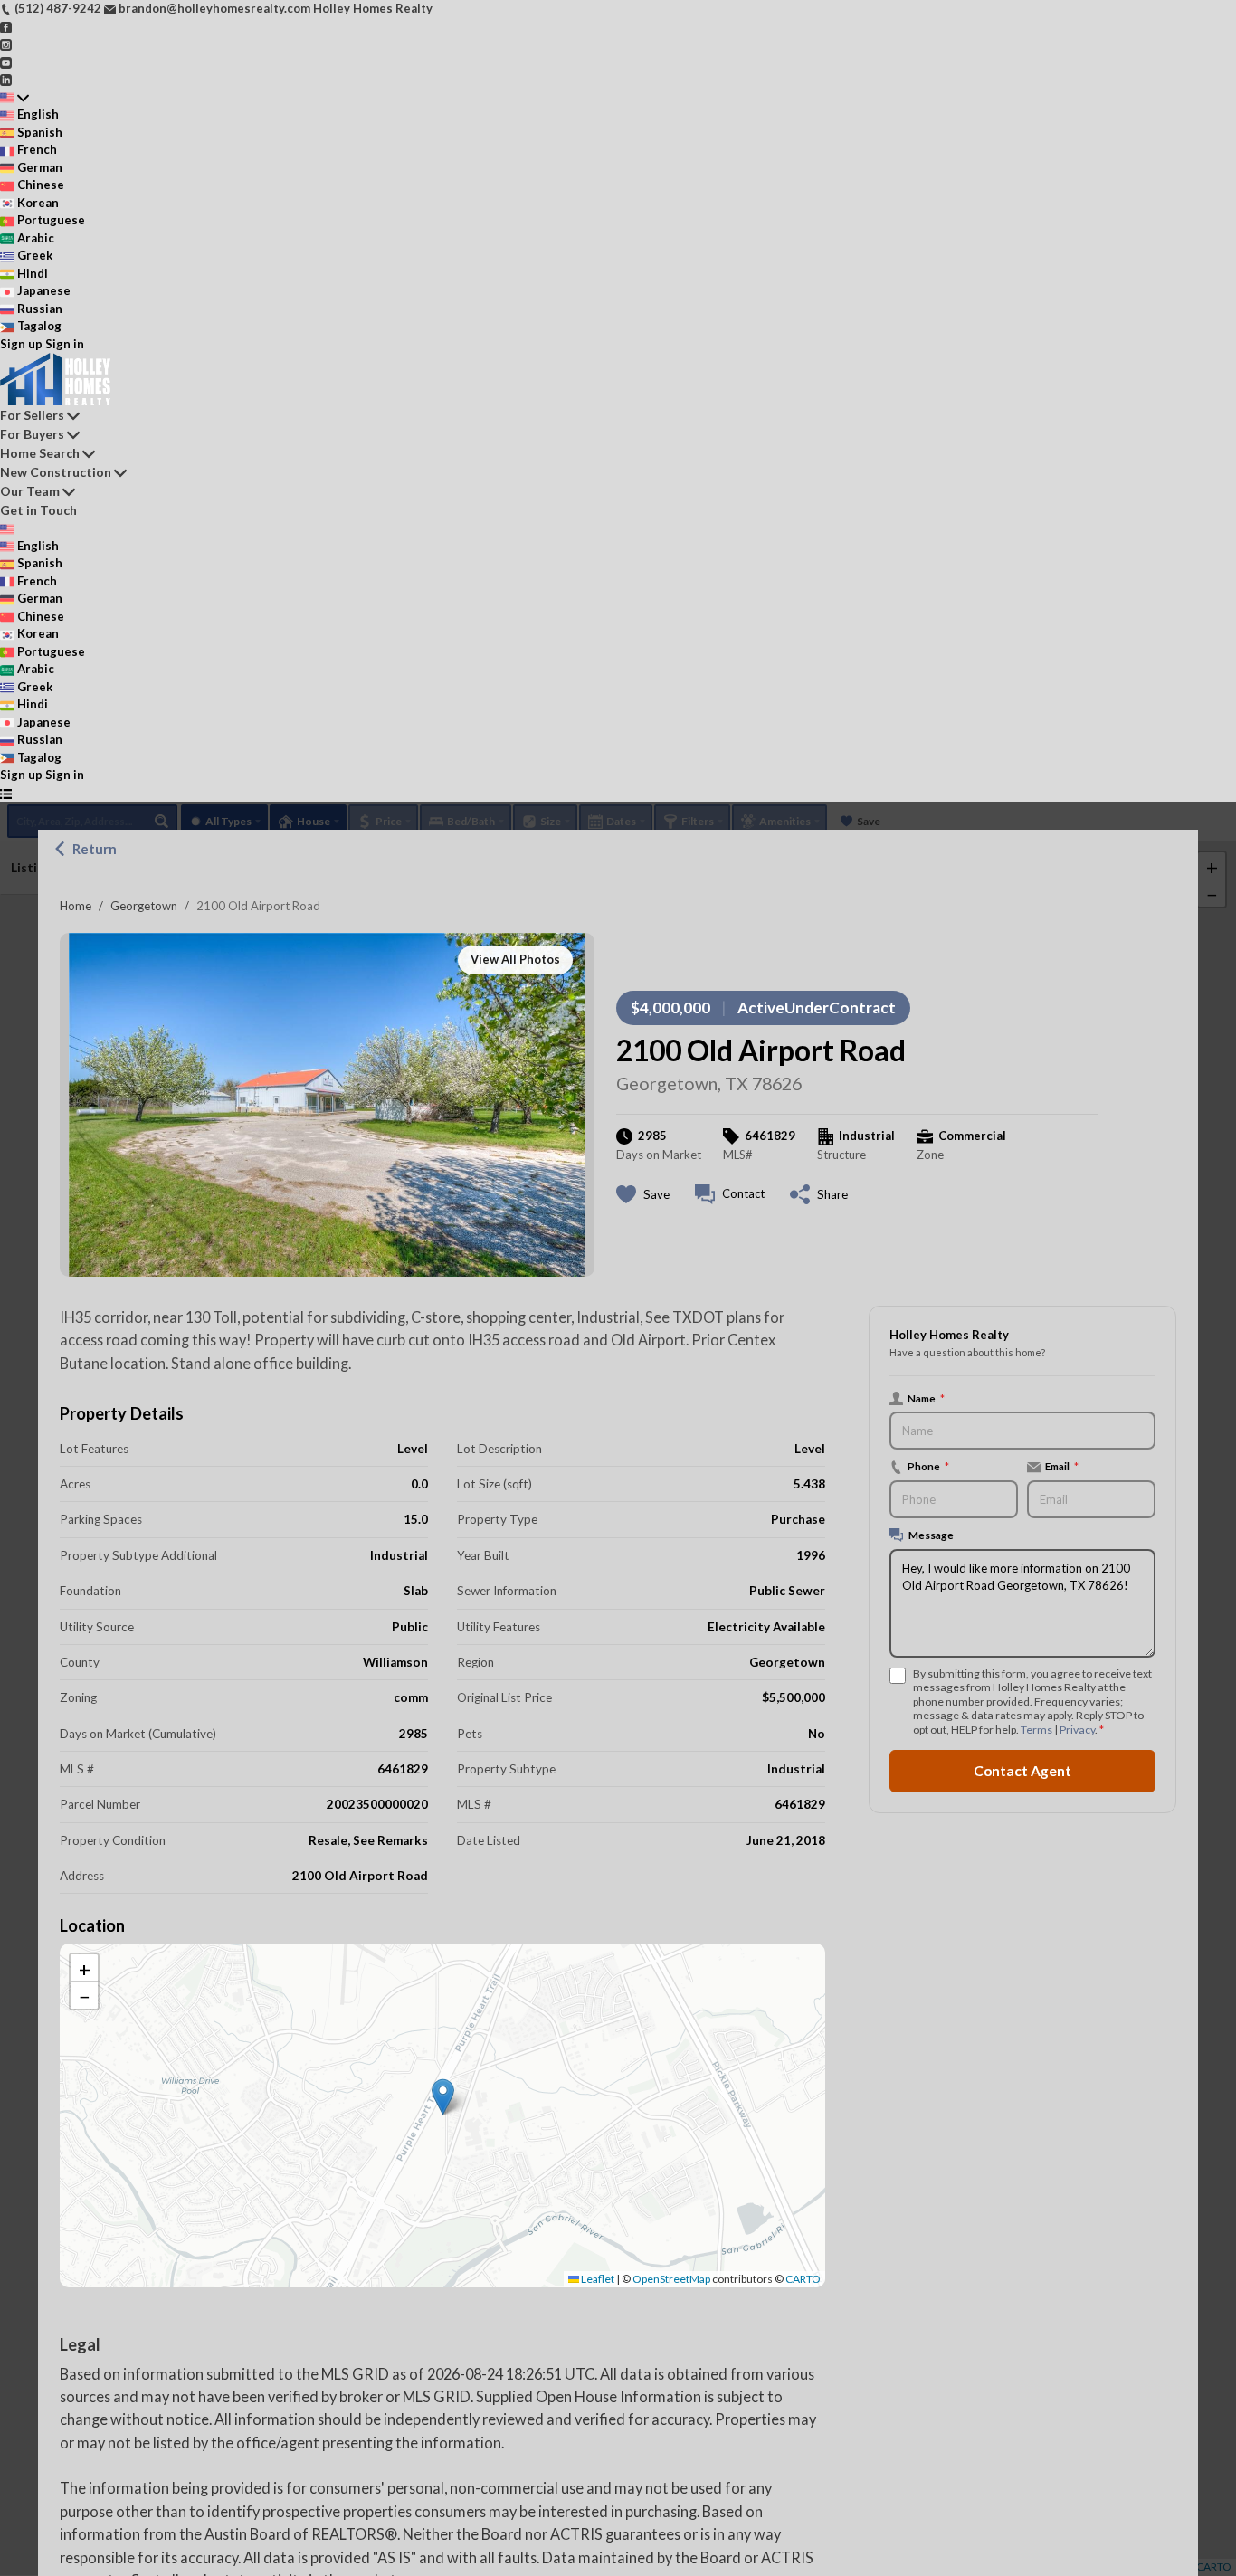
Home (76, 906)
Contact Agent (1022, 1771)
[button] (443, 2097)
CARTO (803, 2279)
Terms (1036, 1730)
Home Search (40, 453)
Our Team (30, 491)
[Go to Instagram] (6, 43)
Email (1062, 1467)
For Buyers (32, 434)
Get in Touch (38, 510)
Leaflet (597, 2279)
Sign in (65, 344)
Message (931, 1535)
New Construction (56, 472)
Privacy (1077, 1730)
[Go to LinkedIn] (6, 79)
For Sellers (32, 415)
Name (926, 1398)
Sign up (21, 344)
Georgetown (144, 906)
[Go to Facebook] (6, 26)
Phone (928, 1467)
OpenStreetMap (671, 2279)
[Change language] (14, 98)
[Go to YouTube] (6, 62)
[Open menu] (6, 794)
